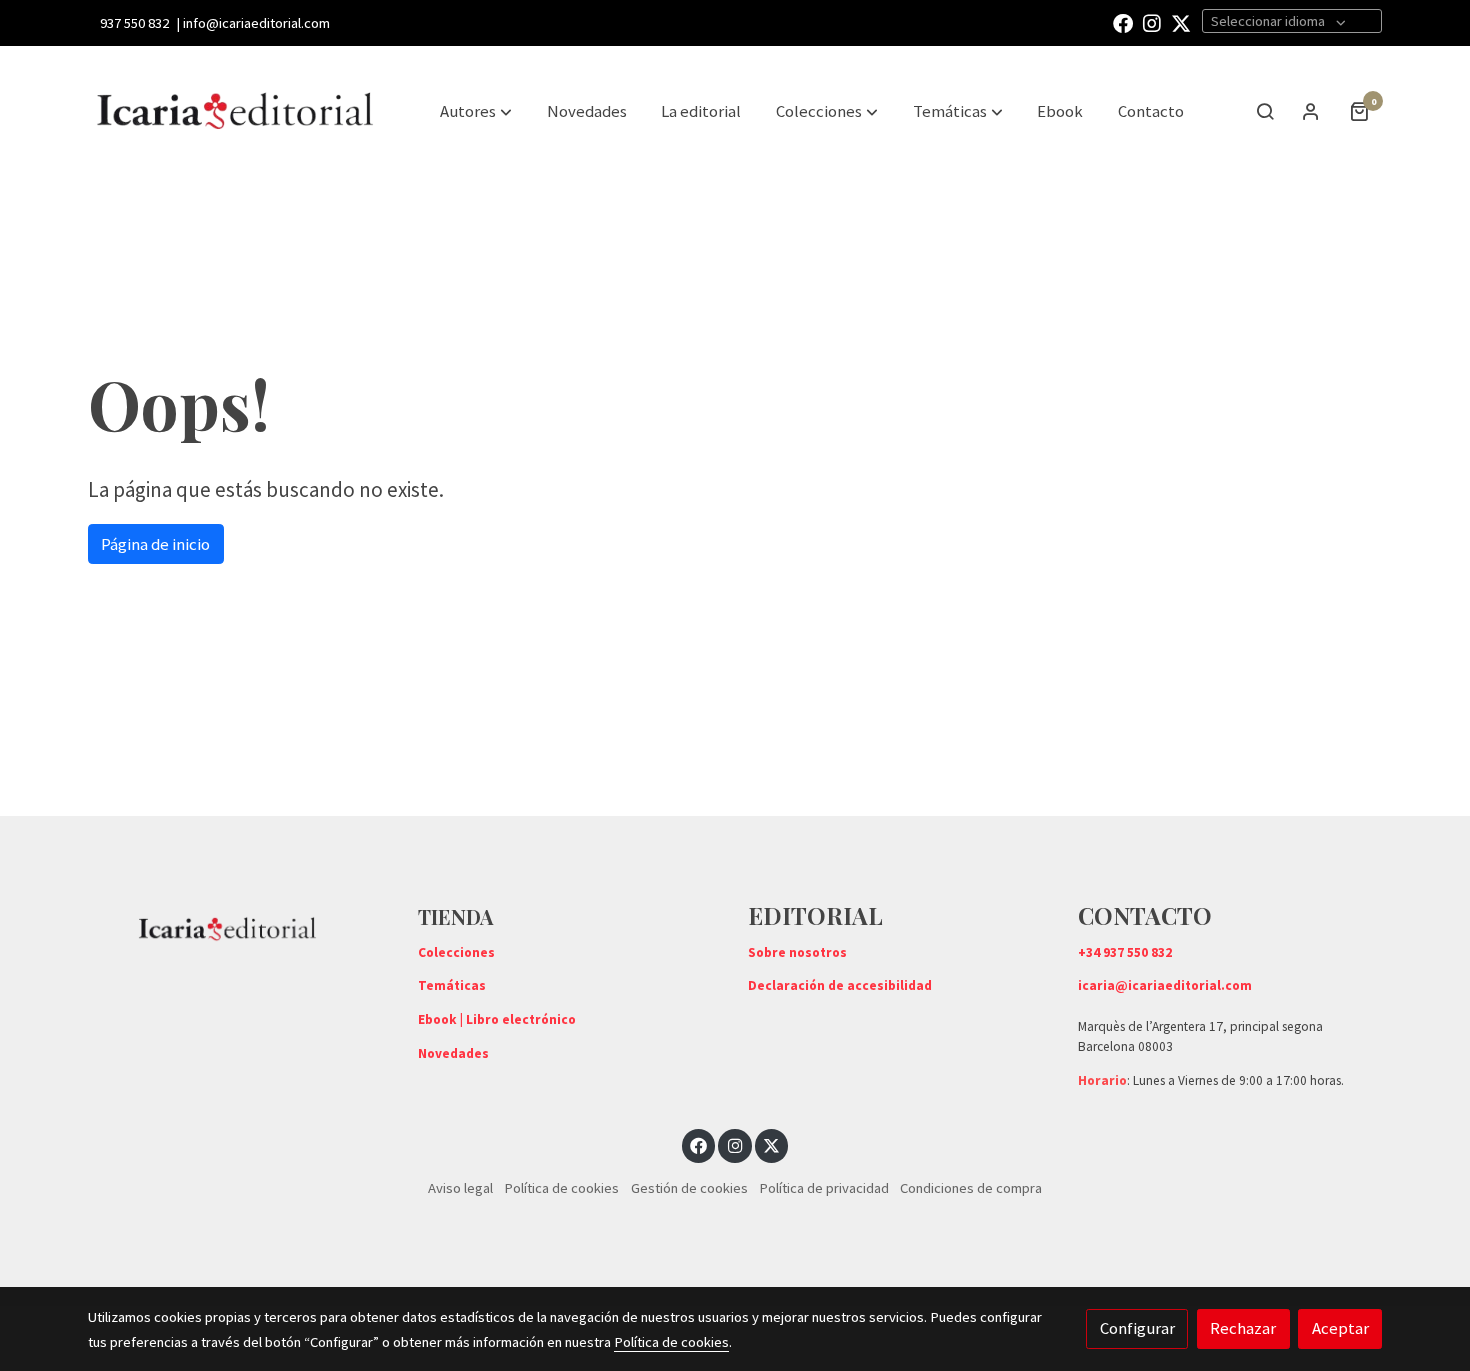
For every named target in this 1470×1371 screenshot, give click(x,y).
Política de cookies (561, 1188)
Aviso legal (460, 1188)
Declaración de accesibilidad (840, 985)
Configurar (1137, 1328)
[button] (827, 111)
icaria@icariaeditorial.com (1165, 985)
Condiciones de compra (971, 1188)
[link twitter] (1181, 22)
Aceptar (1340, 1328)
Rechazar (1243, 1328)
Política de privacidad (824, 1188)
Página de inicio (155, 544)
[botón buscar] (1265, 111)
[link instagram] (1152, 22)
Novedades (453, 1053)
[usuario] (1311, 111)
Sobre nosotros (797, 952)
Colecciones (456, 952)
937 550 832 (134, 23)
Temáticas (452, 985)
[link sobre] (240, 925)
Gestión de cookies (689, 1188)
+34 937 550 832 (1125, 952)
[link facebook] (1123, 22)
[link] (236, 111)
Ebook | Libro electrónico (497, 1019)
